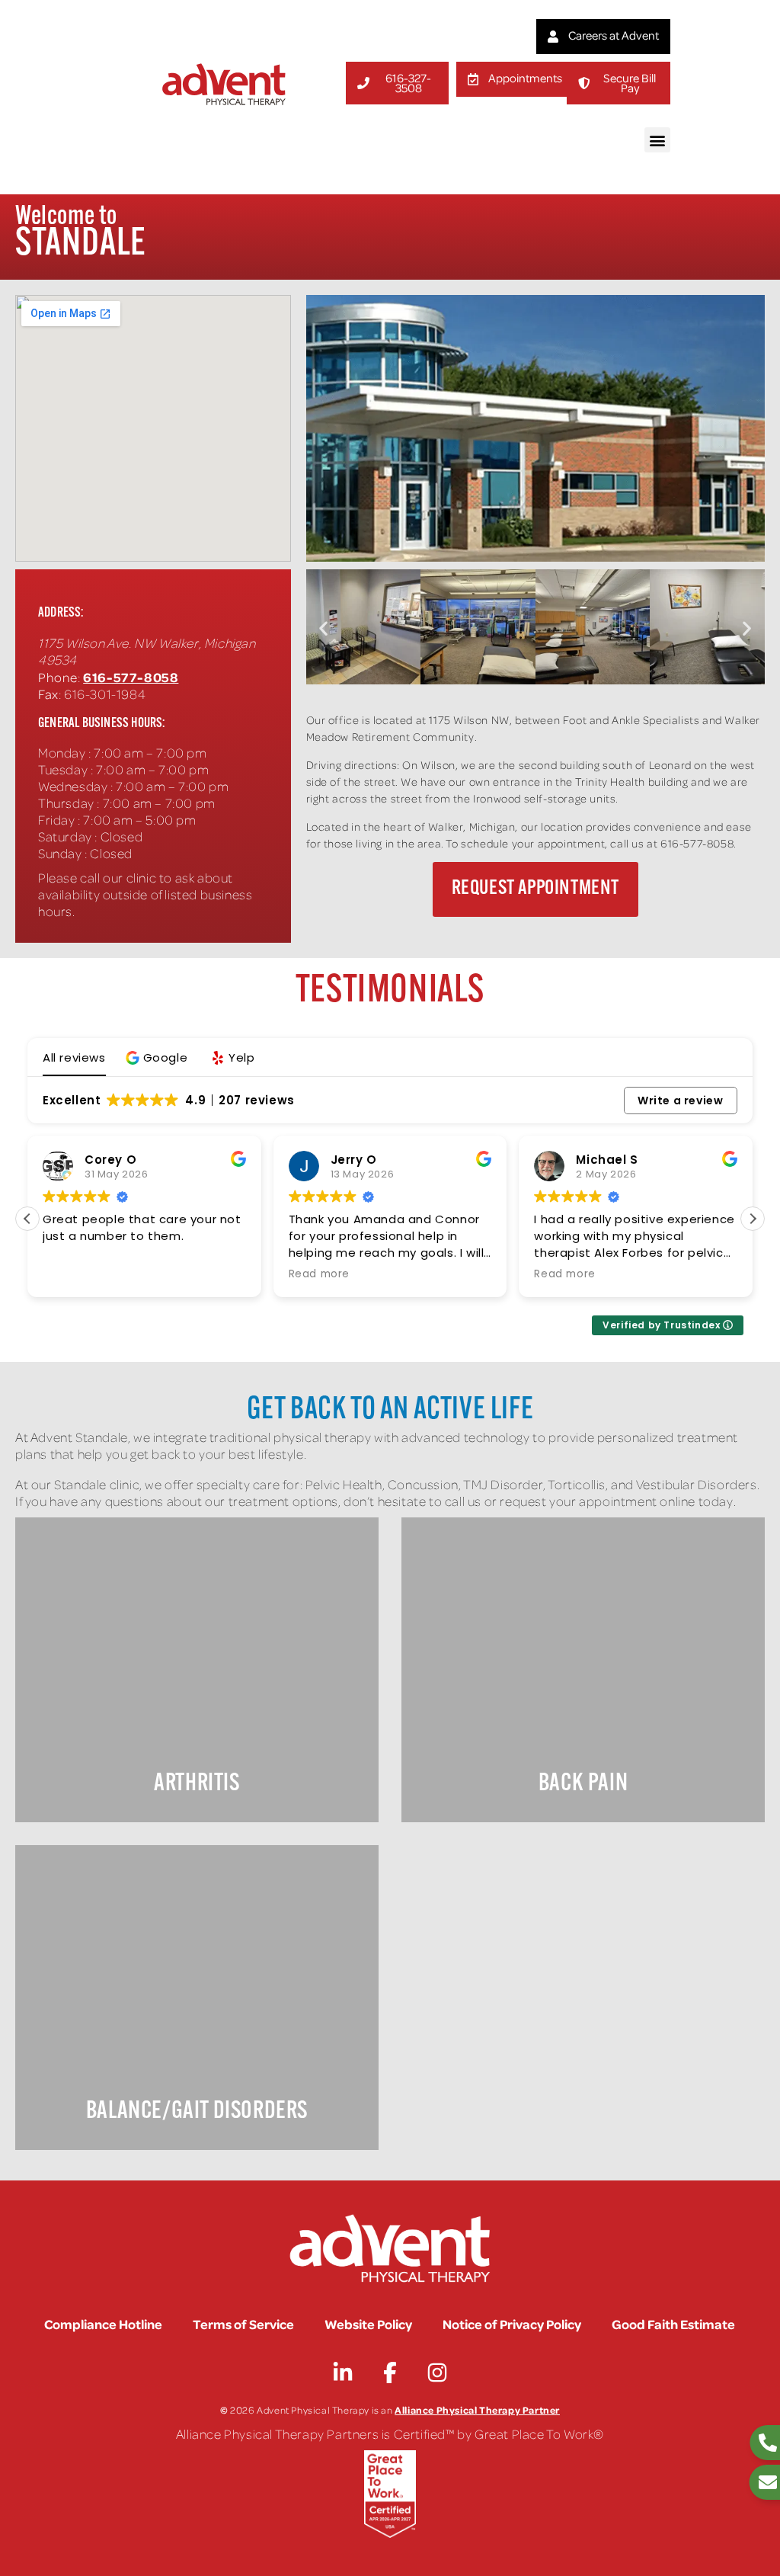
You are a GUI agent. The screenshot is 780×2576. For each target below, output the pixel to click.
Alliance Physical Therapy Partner (477, 2409)
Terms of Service (243, 2324)
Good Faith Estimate (673, 2324)
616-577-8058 (131, 677)
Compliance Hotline (103, 2324)
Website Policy (368, 2324)
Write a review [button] (680, 1101)
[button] (657, 140)
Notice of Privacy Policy (512, 2324)
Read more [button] (319, 1274)
